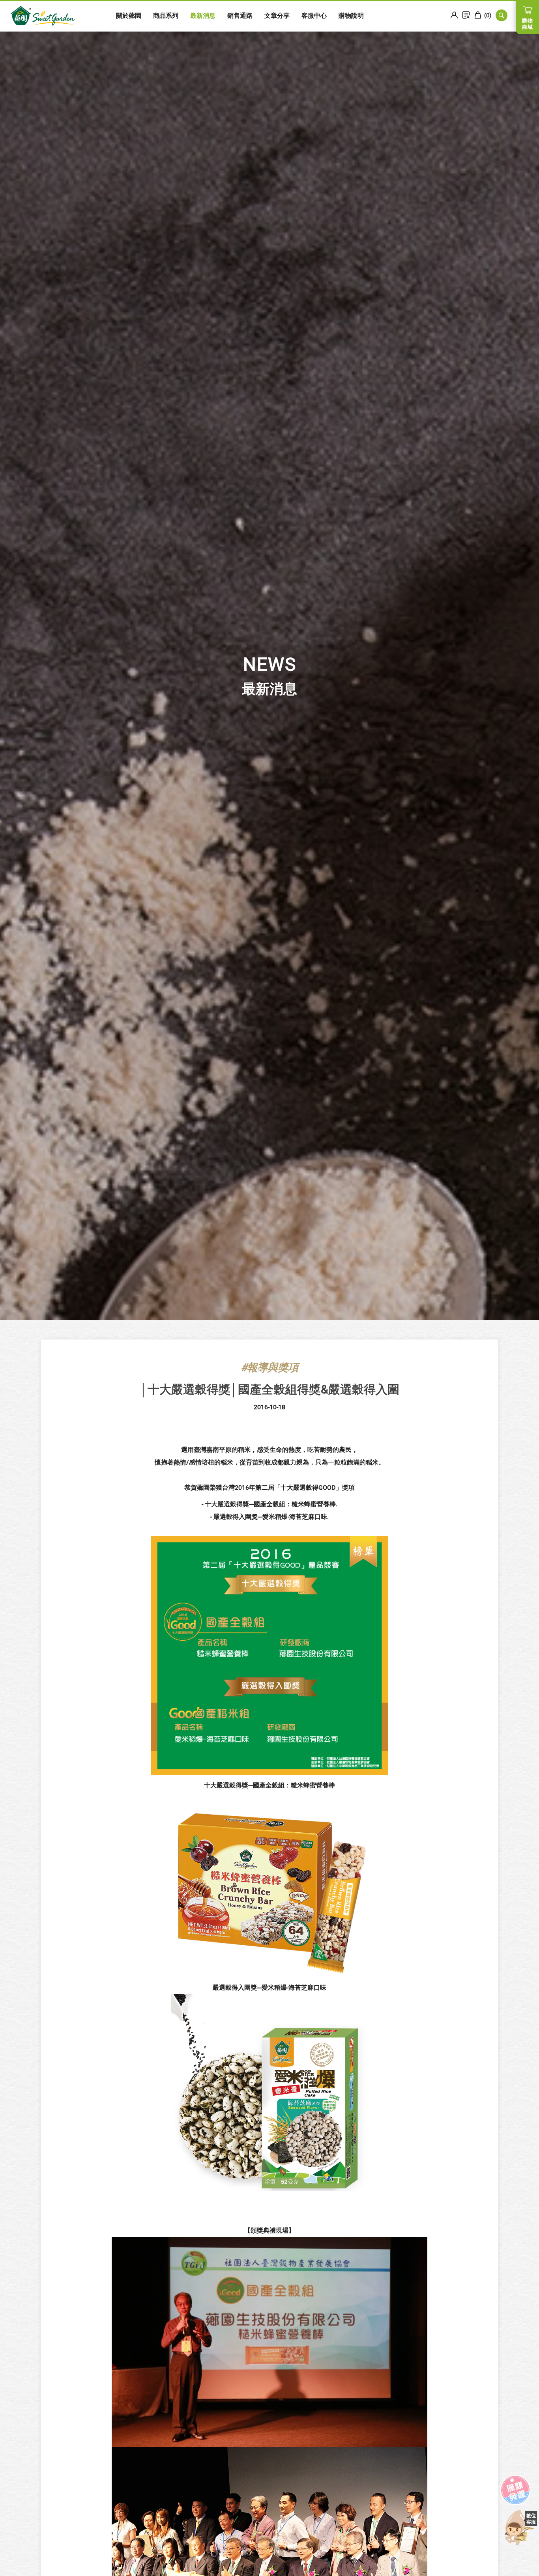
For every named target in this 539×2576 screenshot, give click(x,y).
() (487, 15)
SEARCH (502, 15)
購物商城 (528, 24)
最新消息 (203, 16)
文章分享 (277, 16)
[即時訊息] (519, 2528)
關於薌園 (129, 16)
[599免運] (515, 2489)
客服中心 (314, 16)
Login (454, 15)
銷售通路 (240, 16)
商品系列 (166, 16)
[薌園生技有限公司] (42, 15)
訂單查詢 (466, 15)
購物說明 (351, 16)
